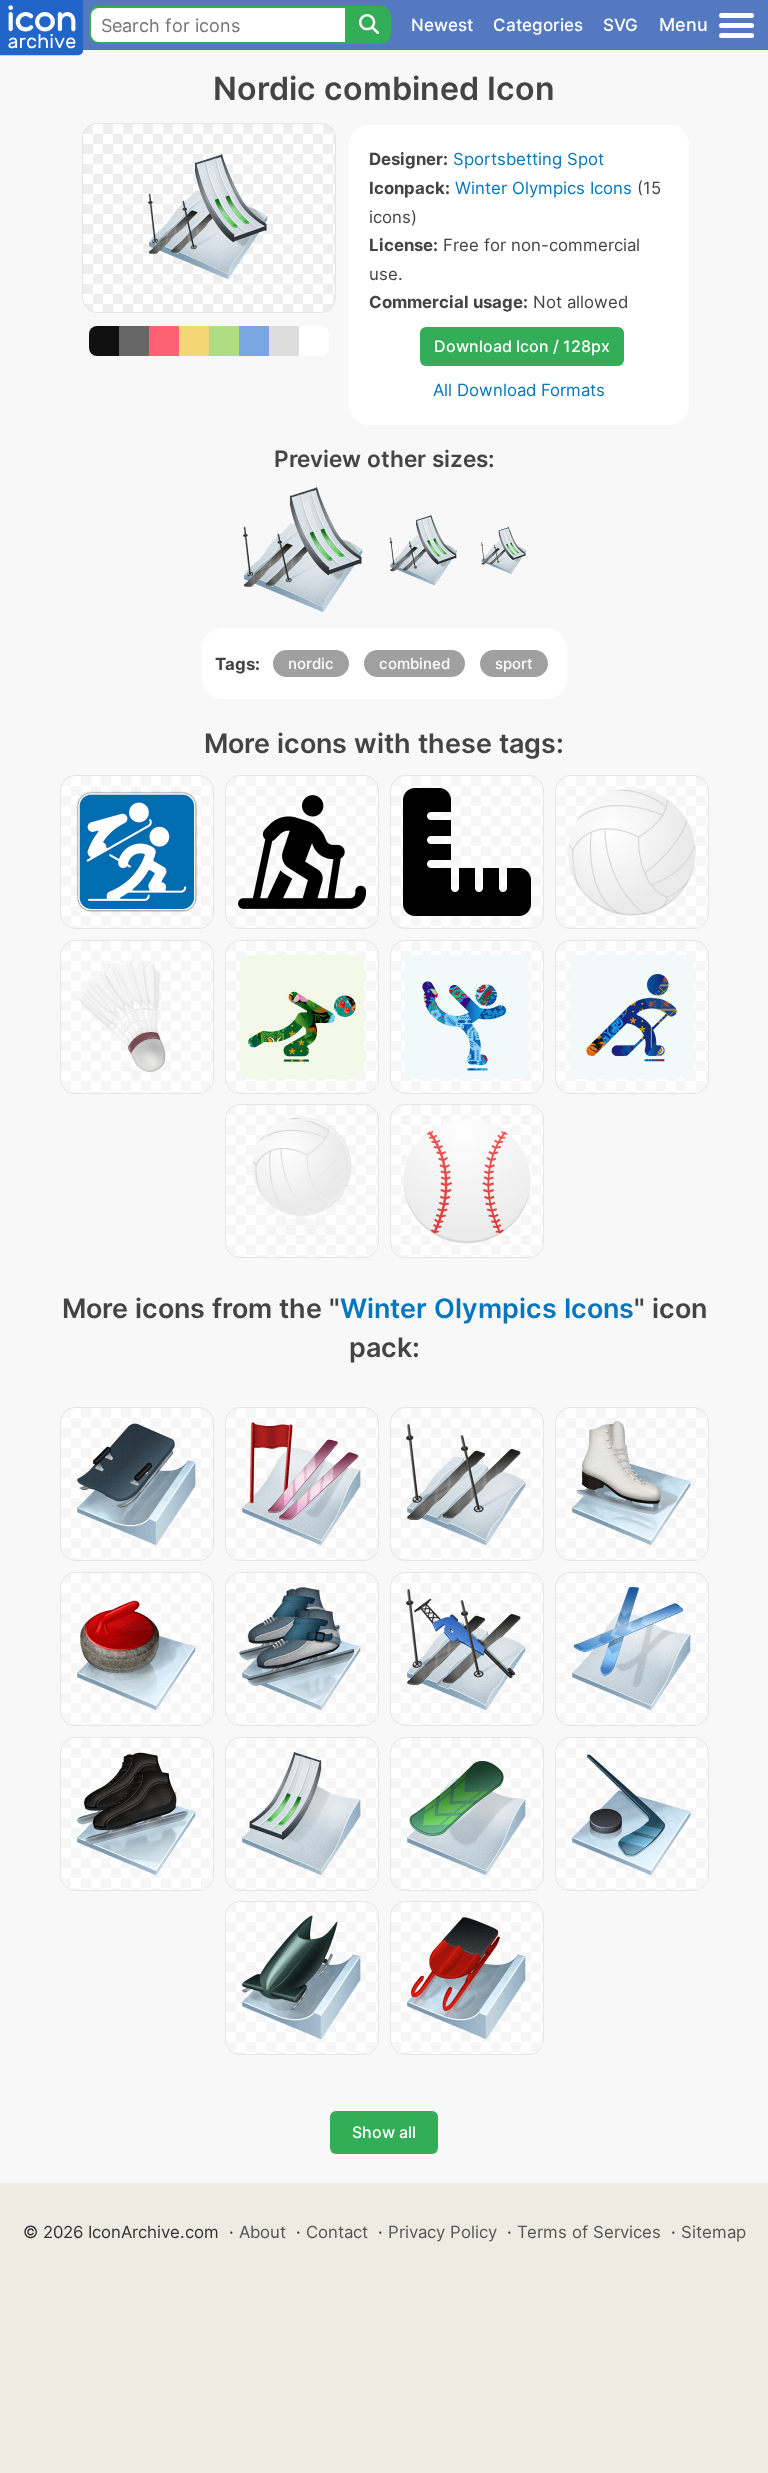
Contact (337, 2232)
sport (514, 663)
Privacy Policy (442, 2232)
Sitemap (713, 2232)
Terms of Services (589, 2232)
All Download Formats (519, 390)
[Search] (368, 25)
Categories (538, 25)
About (262, 2232)
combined (414, 663)
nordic (311, 663)
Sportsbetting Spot (528, 159)
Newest (442, 25)
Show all (384, 2132)
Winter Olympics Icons (543, 188)
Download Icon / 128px (522, 346)
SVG (620, 25)
